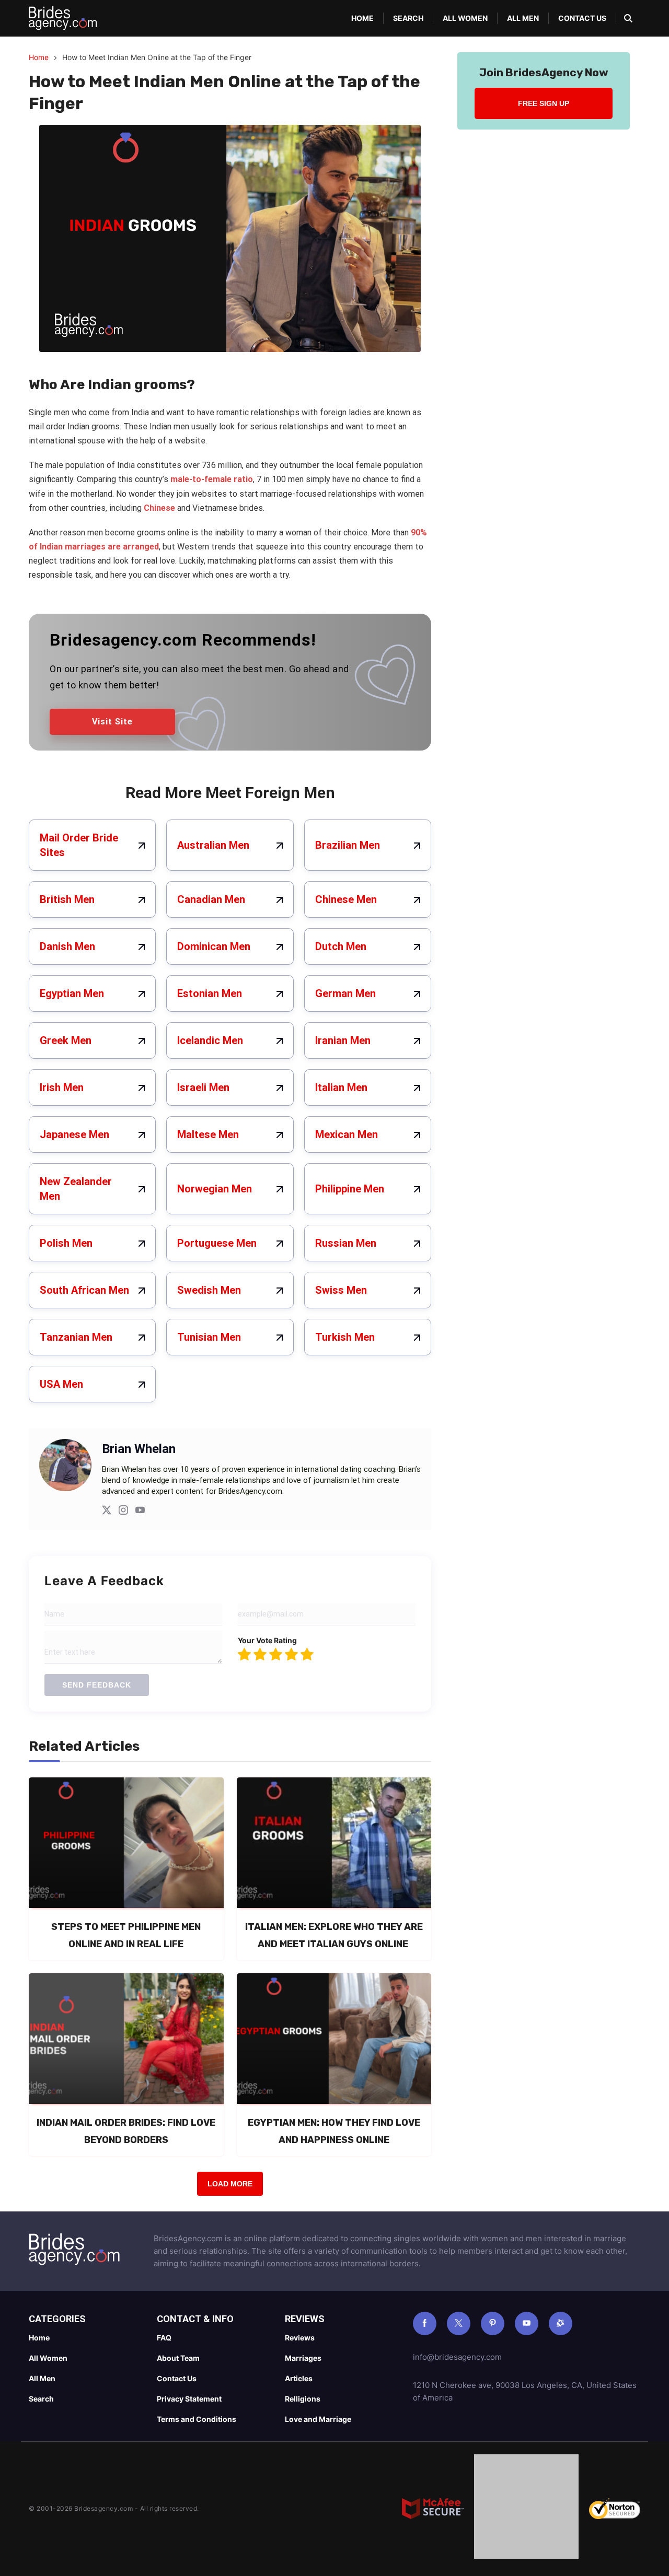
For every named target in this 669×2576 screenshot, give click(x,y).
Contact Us (582, 18)
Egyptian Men (72, 993)
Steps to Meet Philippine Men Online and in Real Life (126, 1935)
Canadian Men (211, 899)
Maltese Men (208, 1134)
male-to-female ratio (212, 479)
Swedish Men (209, 1290)
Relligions (303, 2399)
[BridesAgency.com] (63, 18)
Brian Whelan (139, 1449)
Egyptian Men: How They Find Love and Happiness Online (334, 2131)
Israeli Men (203, 1087)
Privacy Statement (189, 2399)
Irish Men (62, 1087)
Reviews (300, 2338)
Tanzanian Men (76, 1337)
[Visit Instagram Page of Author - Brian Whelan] (123, 1512)
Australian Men (213, 845)
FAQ (164, 2338)
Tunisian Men (209, 1337)
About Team (178, 2358)
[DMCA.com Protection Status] (526, 2509)
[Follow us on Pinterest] (493, 2323)
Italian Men (341, 1087)
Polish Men (66, 1243)
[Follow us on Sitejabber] (561, 2323)
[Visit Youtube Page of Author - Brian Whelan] (140, 1512)
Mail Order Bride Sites (79, 845)
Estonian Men (210, 993)
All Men (523, 18)
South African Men (84, 1290)
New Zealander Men (76, 1189)
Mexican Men (347, 1134)
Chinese (159, 508)
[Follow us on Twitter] (459, 2323)
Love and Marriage (318, 2419)
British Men (67, 899)
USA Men (61, 1384)
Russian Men (346, 1243)
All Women (465, 18)
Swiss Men (341, 1290)
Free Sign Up (544, 103)
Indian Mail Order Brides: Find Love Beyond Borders (126, 2131)
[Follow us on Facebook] (425, 2323)
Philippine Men (350, 1189)
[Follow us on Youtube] (527, 2323)
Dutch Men (341, 946)
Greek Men (66, 1040)
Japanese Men (74, 1134)
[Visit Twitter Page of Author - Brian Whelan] (107, 1512)
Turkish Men (345, 1337)
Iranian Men (343, 1040)
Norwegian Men (215, 1189)
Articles (299, 2378)
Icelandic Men (210, 1040)
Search (408, 18)
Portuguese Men (217, 1243)
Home (362, 18)
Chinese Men (346, 899)
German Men (345, 993)
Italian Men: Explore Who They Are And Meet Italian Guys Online (334, 1935)
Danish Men (67, 946)
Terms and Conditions (197, 2419)
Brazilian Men (348, 845)
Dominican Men (214, 946)
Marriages (303, 2358)
